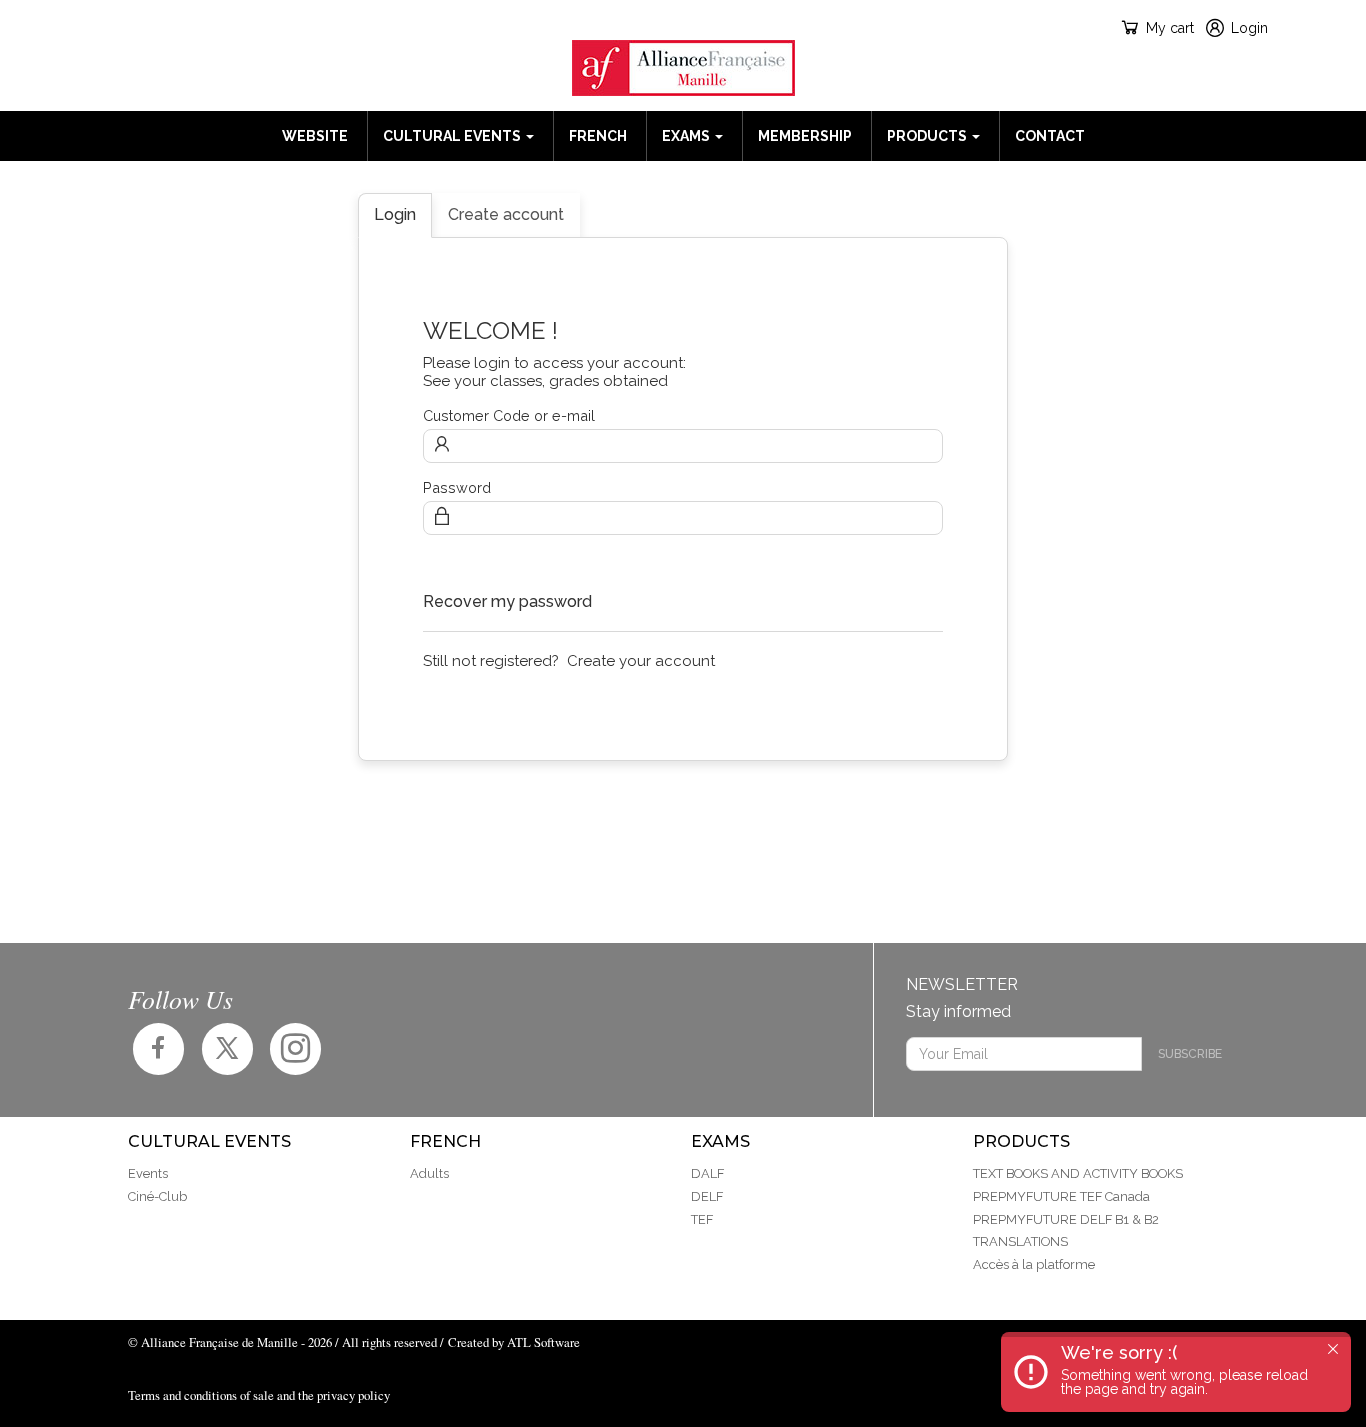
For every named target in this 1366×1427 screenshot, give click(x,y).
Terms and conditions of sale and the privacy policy (259, 1395)
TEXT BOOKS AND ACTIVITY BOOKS (1078, 1173)
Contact (1050, 136)
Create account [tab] (506, 214)
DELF (707, 1196)
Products (928, 136)
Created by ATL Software (514, 1342)
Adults (429, 1173)
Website (315, 136)
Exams (687, 136)
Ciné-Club (157, 1196)
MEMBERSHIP (805, 136)
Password (457, 487)
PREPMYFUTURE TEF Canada (1061, 1196)
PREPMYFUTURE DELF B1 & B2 (1066, 1219)
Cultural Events (453, 136)
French (598, 136)
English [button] (145, 27)
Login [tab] (395, 214)
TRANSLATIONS (1020, 1241)
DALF (707, 1173)
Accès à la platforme (1034, 1264)
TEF (702, 1219)
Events (148, 1173)
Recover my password (507, 601)
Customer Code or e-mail (509, 415)
